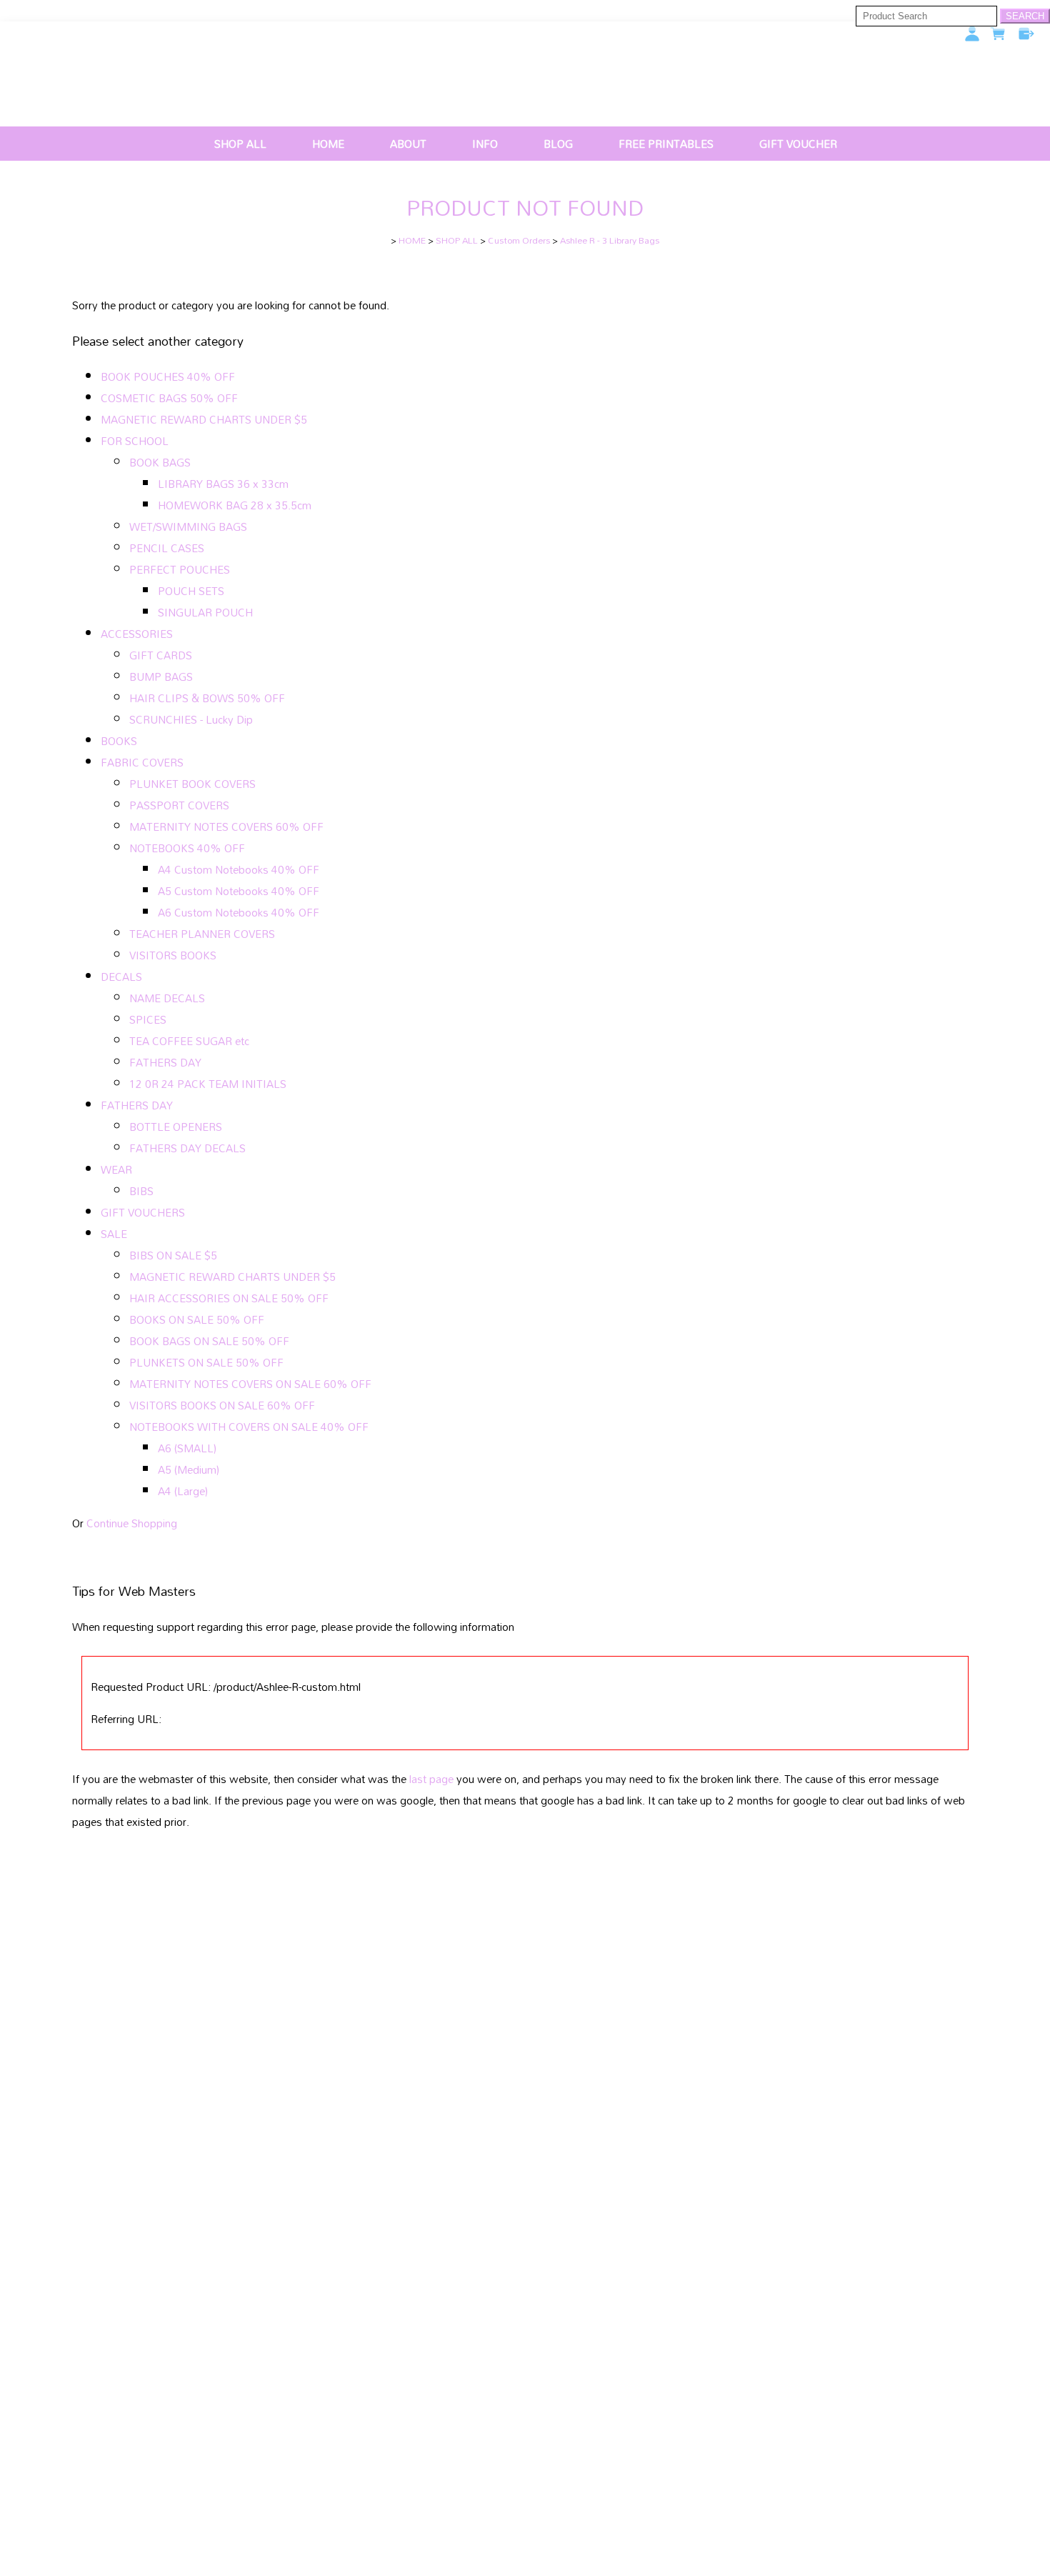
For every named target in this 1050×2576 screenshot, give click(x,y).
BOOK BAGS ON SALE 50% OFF (209, 1341)
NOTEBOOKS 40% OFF (187, 848)
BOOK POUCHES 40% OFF (168, 376)
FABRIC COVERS (142, 762)
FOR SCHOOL (135, 441)
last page (431, 1779)
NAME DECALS (167, 998)
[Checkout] (1026, 34)
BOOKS (119, 741)
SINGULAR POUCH (205, 612)
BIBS (141, 1191)
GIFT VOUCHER (798, 144)
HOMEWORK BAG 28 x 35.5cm (235, 505)
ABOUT (408, 144)
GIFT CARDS (161, 655)
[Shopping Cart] (999, 37)
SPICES (148, 1019)
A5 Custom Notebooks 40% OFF (239, 891)
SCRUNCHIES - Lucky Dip (191, 719)
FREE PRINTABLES (666, 144)
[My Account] (972, 34)
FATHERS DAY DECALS (187, 1148)
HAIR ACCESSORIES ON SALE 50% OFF (229, 1298)
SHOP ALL (240, 144)
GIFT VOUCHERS (143, 1212)
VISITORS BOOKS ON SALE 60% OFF (222, 1405)
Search (1025, 16)
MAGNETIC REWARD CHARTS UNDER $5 (204, 419)
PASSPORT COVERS (179, 805)
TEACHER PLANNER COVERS (202, 934)
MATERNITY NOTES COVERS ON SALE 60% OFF (250, 1384)
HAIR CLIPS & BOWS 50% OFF (207, 698)
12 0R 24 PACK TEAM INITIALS (208, 1084)
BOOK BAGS (160, 462)
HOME (328, 144)
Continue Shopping (132, 1523)
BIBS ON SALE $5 (173, 1255)
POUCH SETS (191, 591)
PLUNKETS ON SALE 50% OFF (206, 1362)
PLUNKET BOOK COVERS (192, 784)
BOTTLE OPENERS (176, 1127)
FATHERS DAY (165, 1062)
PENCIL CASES (167, 548)
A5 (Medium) (189, 1469)
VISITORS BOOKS (173, 955)
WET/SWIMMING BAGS (188, 526)
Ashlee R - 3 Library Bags (610, 240)
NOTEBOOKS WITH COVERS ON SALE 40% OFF (249, 1427)
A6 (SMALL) (187, 1448)
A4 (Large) (183, 1491)
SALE (114, 1234)
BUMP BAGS (161, 677)
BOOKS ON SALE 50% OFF (197, 1319)
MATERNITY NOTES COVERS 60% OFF (226, 827)
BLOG (558, 144)
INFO (485, 144)
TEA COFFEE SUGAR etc (189, 1041)
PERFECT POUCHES (180, 569)
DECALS (121, 977)
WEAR (116, 1169)
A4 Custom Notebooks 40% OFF (239, 869)
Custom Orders (519, 240)
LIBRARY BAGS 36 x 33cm (223, 484)
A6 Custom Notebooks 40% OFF (239, 912)
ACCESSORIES (137, 634)
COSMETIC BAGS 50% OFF (169, 398)
